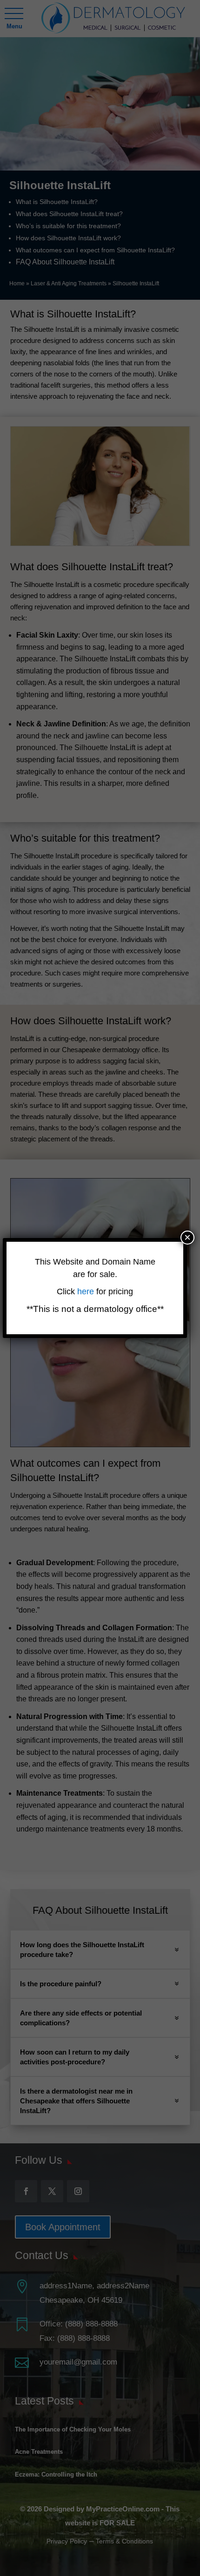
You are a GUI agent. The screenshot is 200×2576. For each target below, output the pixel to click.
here (87, 1291)
